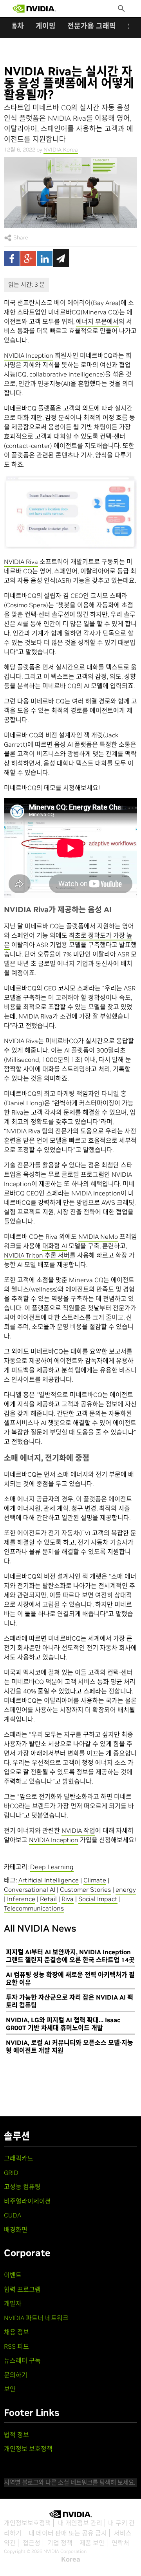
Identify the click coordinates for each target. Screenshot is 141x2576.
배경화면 (16, 2230)
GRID (11, 2173)
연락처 (120, 2543)
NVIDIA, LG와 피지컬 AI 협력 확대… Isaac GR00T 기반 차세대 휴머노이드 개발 (63, 2024)
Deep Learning (52, 1867)
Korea (71, 2559)
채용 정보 (16, 2332)
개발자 (13, 2303)
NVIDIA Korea (61, 150)
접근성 (32, 2543)
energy (126, 1889)
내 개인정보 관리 (80, 2523)
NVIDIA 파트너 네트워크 (36, 2318)
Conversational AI (30, 1889)
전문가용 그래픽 (92, 26)
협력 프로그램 (22, 2289)
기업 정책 (60, 2543)
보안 (10, 2389)
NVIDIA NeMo (98, 1236)
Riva (68, 1899)
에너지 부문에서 (97, 321)
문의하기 (16, 2375)
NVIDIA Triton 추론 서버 (37, 1255)
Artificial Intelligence (49, 1880)
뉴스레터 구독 (22, 2360)
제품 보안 (92, 2543)
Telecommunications (34, 1908)
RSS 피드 (16, 2346)
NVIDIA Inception (29, 355)
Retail (48, 1899)
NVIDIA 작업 (78, 1830)
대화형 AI (55, 1246)
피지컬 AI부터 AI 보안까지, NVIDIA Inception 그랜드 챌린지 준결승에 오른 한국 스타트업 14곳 (70, 1956)
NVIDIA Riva (21, 562)
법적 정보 (16, 2435)
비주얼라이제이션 (27, 2201)
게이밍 (46, 26)
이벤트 (13, 2275)
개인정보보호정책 (27, 2523)
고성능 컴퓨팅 (22, 2187)
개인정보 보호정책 (28, 2449)
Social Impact (98, 1899)
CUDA (13, 2215)
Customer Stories (85, 1889)
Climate (95, 1880)
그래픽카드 (19, 2158)
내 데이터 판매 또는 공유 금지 (68, 2533)
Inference (21, 1899)
